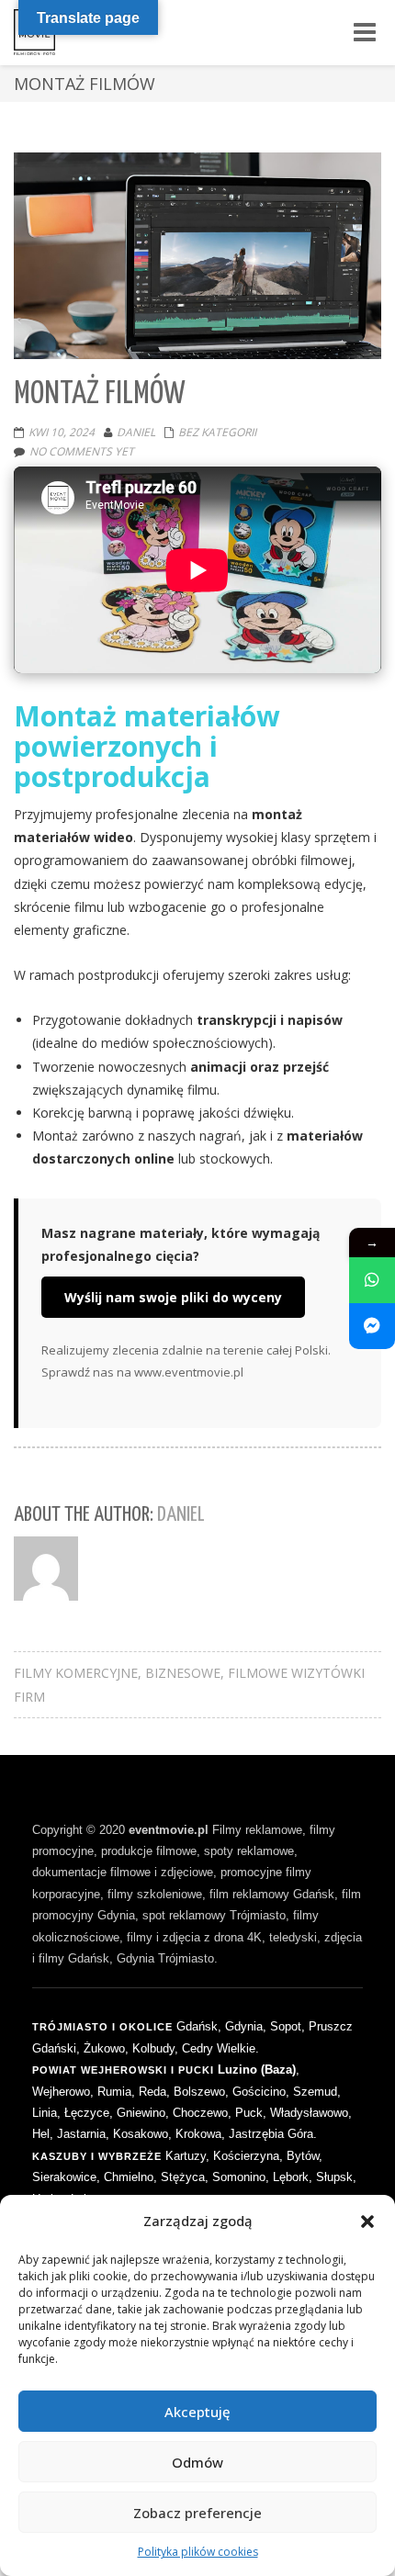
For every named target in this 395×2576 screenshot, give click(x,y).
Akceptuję (197, 2412)
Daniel (136, 432)
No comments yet (82, 451)
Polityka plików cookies (198, 2552)
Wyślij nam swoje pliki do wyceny (173, 1297)
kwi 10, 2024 (62, 432)
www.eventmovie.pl (189, 1372)
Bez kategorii (217, 432)
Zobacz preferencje (197, 2513)
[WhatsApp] (372, 1280)
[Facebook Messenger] (372, 1326)
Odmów (197, 2462)
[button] (367, 2222)
